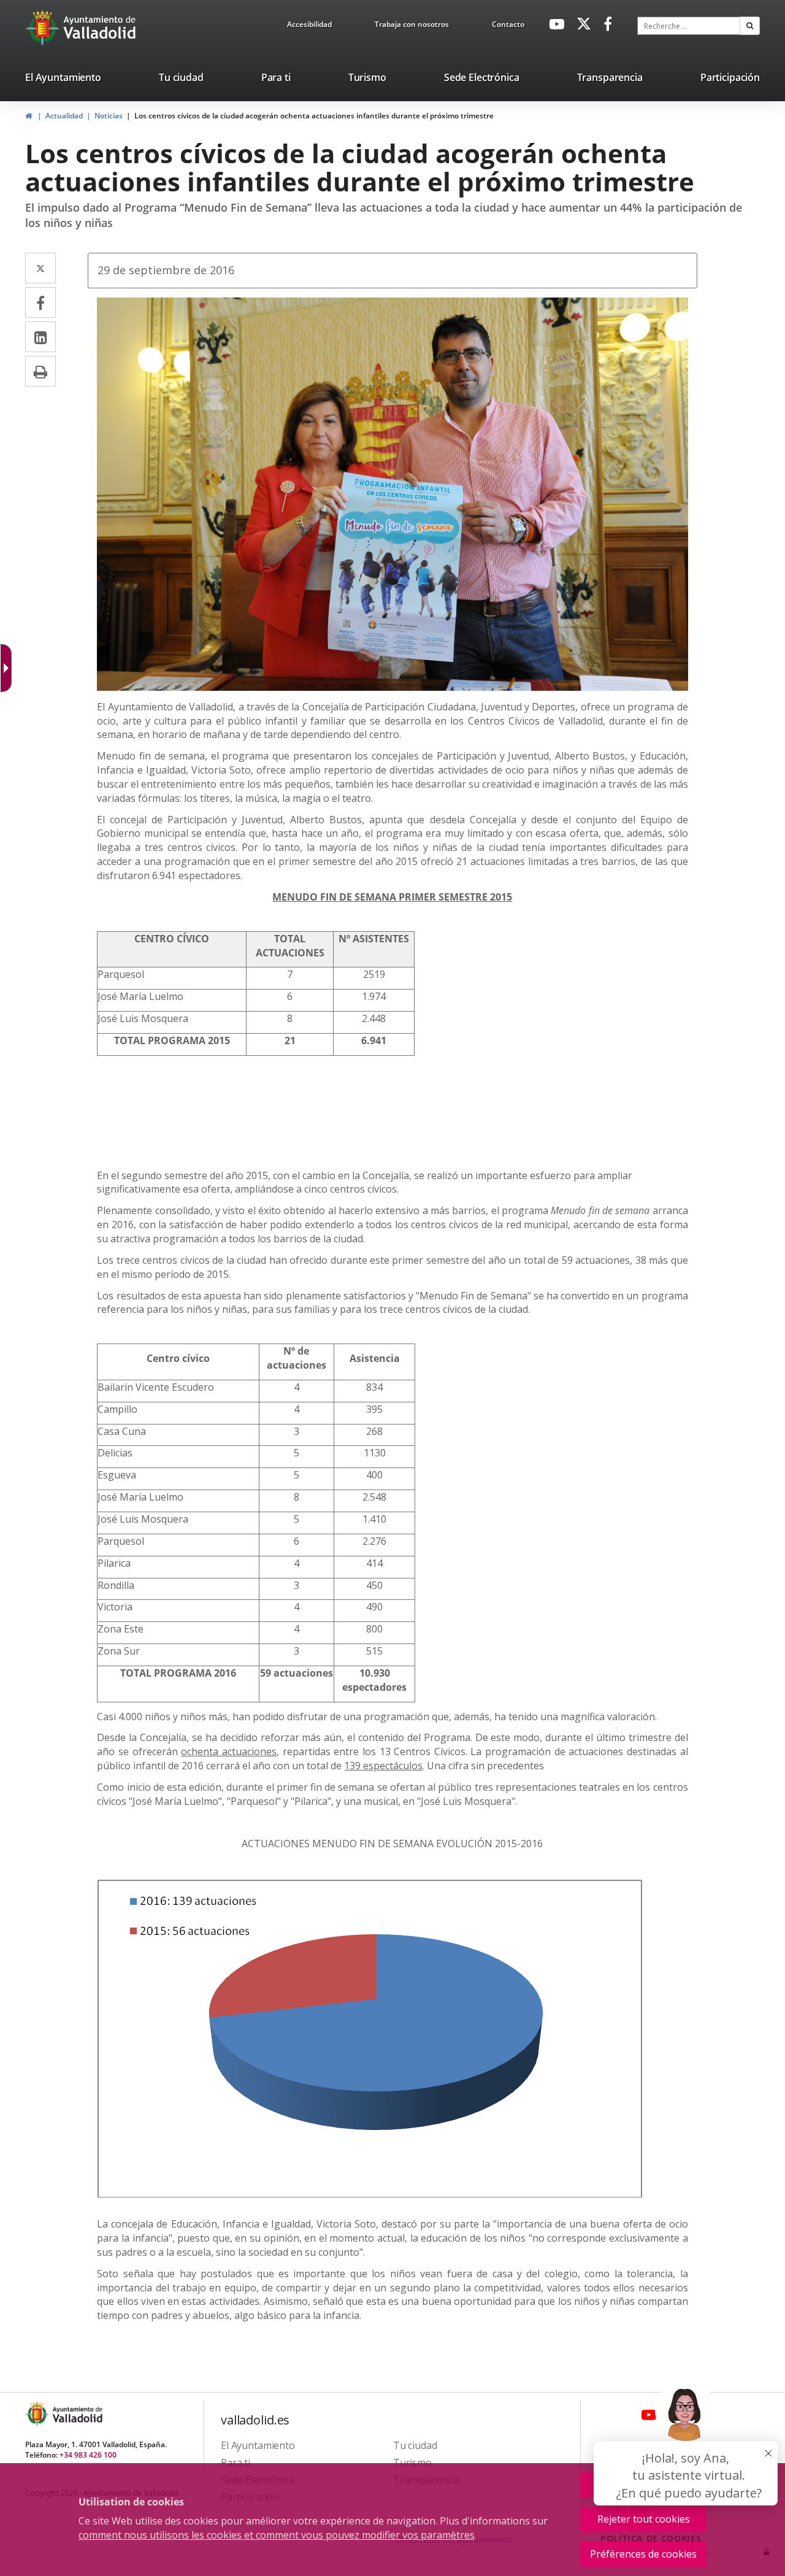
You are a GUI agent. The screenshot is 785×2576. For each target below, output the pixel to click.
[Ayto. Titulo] (77, 2414)
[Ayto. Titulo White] (100, 28)
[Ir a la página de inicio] (44, 28)
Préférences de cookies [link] (643, 2554)
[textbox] (689, 26)
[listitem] (63, 80)
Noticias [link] (109, 116)
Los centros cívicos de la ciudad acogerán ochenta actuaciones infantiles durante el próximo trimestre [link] (314, 116)
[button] (750, 26)
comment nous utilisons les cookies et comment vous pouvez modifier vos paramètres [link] (277, 2535)
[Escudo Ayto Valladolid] (38, 2414)
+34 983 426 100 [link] (88, 2455)
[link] (309, 26)
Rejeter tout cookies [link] (644, 2519)
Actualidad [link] (64, 116)
